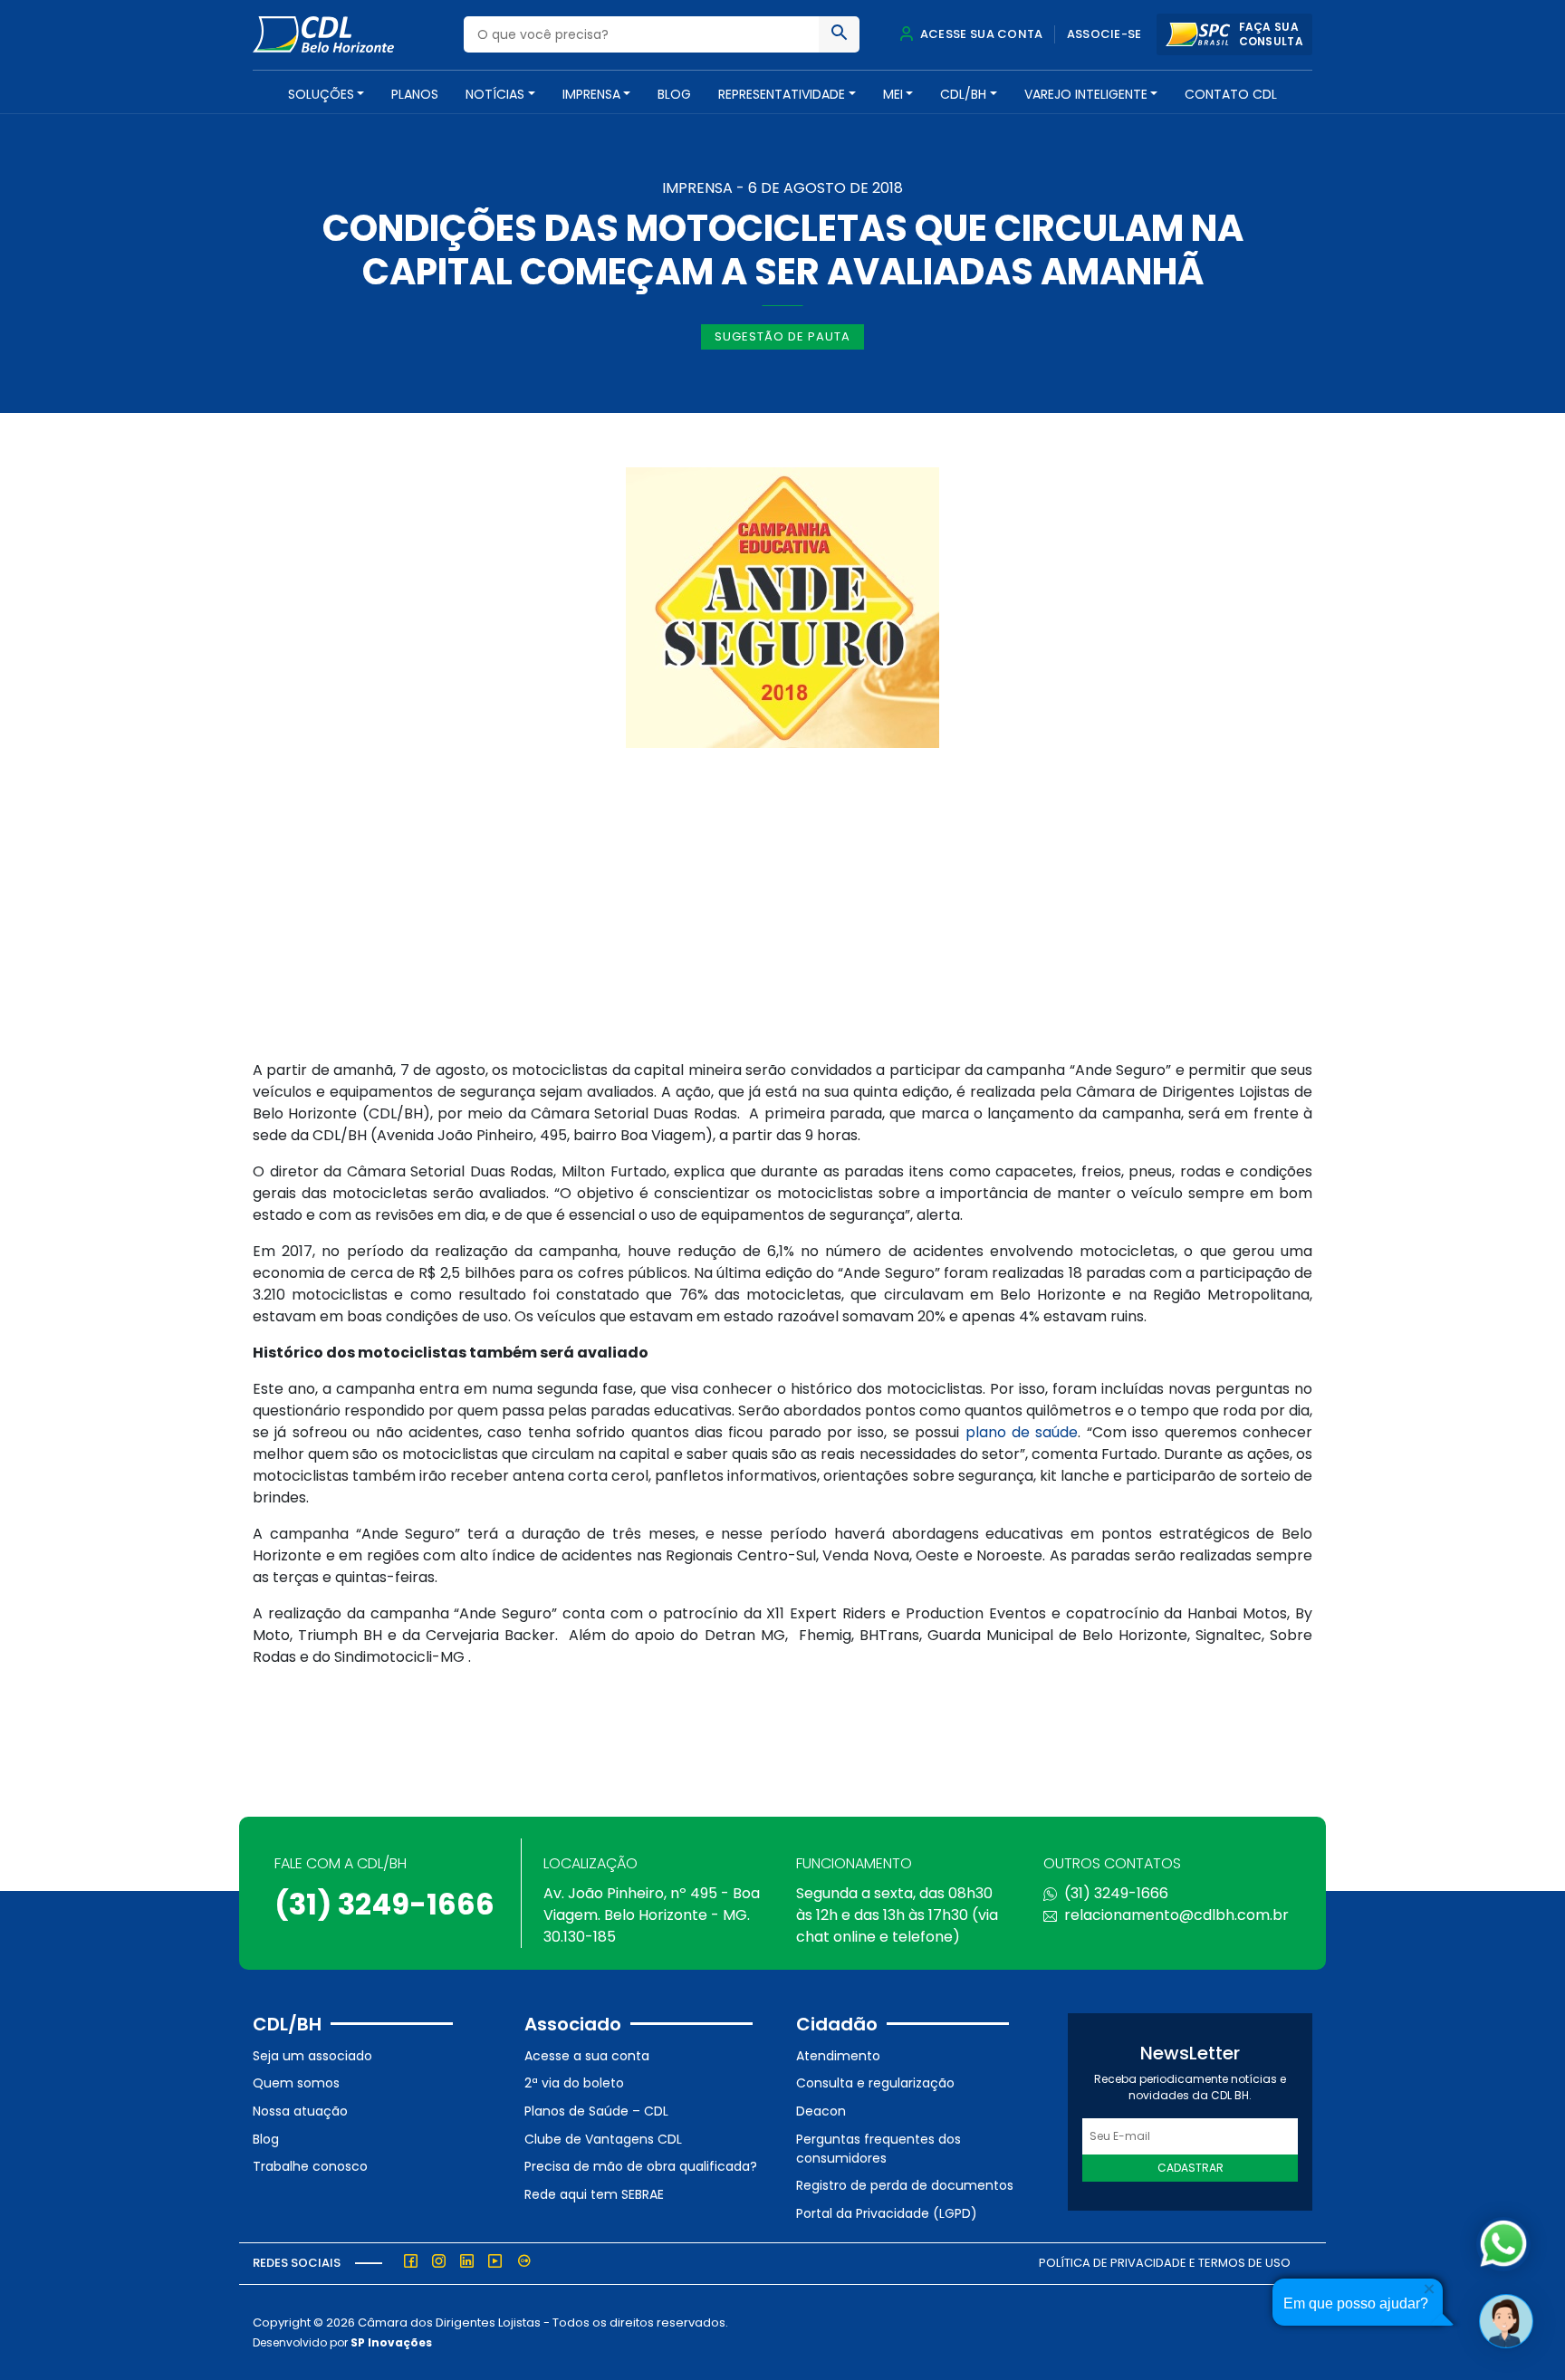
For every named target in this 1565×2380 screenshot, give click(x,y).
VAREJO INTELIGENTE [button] (1086, 94)
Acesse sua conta (980, 34)
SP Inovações (391, 2342)
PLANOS (415, 94)
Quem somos (296, 2083)
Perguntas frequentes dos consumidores (879, 2149)
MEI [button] (893, 94)
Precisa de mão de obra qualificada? (641, 2166)
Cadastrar (1191, 2168)
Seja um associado (312, 2056)
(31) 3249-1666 (384, 1904)
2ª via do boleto (574, 2083)
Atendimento (838, 2056)
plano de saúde (1022, 1432)
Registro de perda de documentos (905, 2185)
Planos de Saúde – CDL (596, 2111)
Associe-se (1104, 34)
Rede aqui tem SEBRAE (594, 2194)
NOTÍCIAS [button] (495, 94)
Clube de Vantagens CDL (603, 2139)
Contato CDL (1231, 94)
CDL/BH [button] (963, 94)
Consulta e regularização (875, 2083)
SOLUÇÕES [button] (321, 94)
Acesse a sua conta (587, 2056)
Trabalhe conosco (310, 2166)
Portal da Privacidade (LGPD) (887, 2213)
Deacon (821, 2111)
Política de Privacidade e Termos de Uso (1165, 2263)
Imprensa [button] (591, 94)
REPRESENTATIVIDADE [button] (782, 94)
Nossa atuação (300, 2111)
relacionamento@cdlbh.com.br (1176, 1915)
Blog (674, 94)
